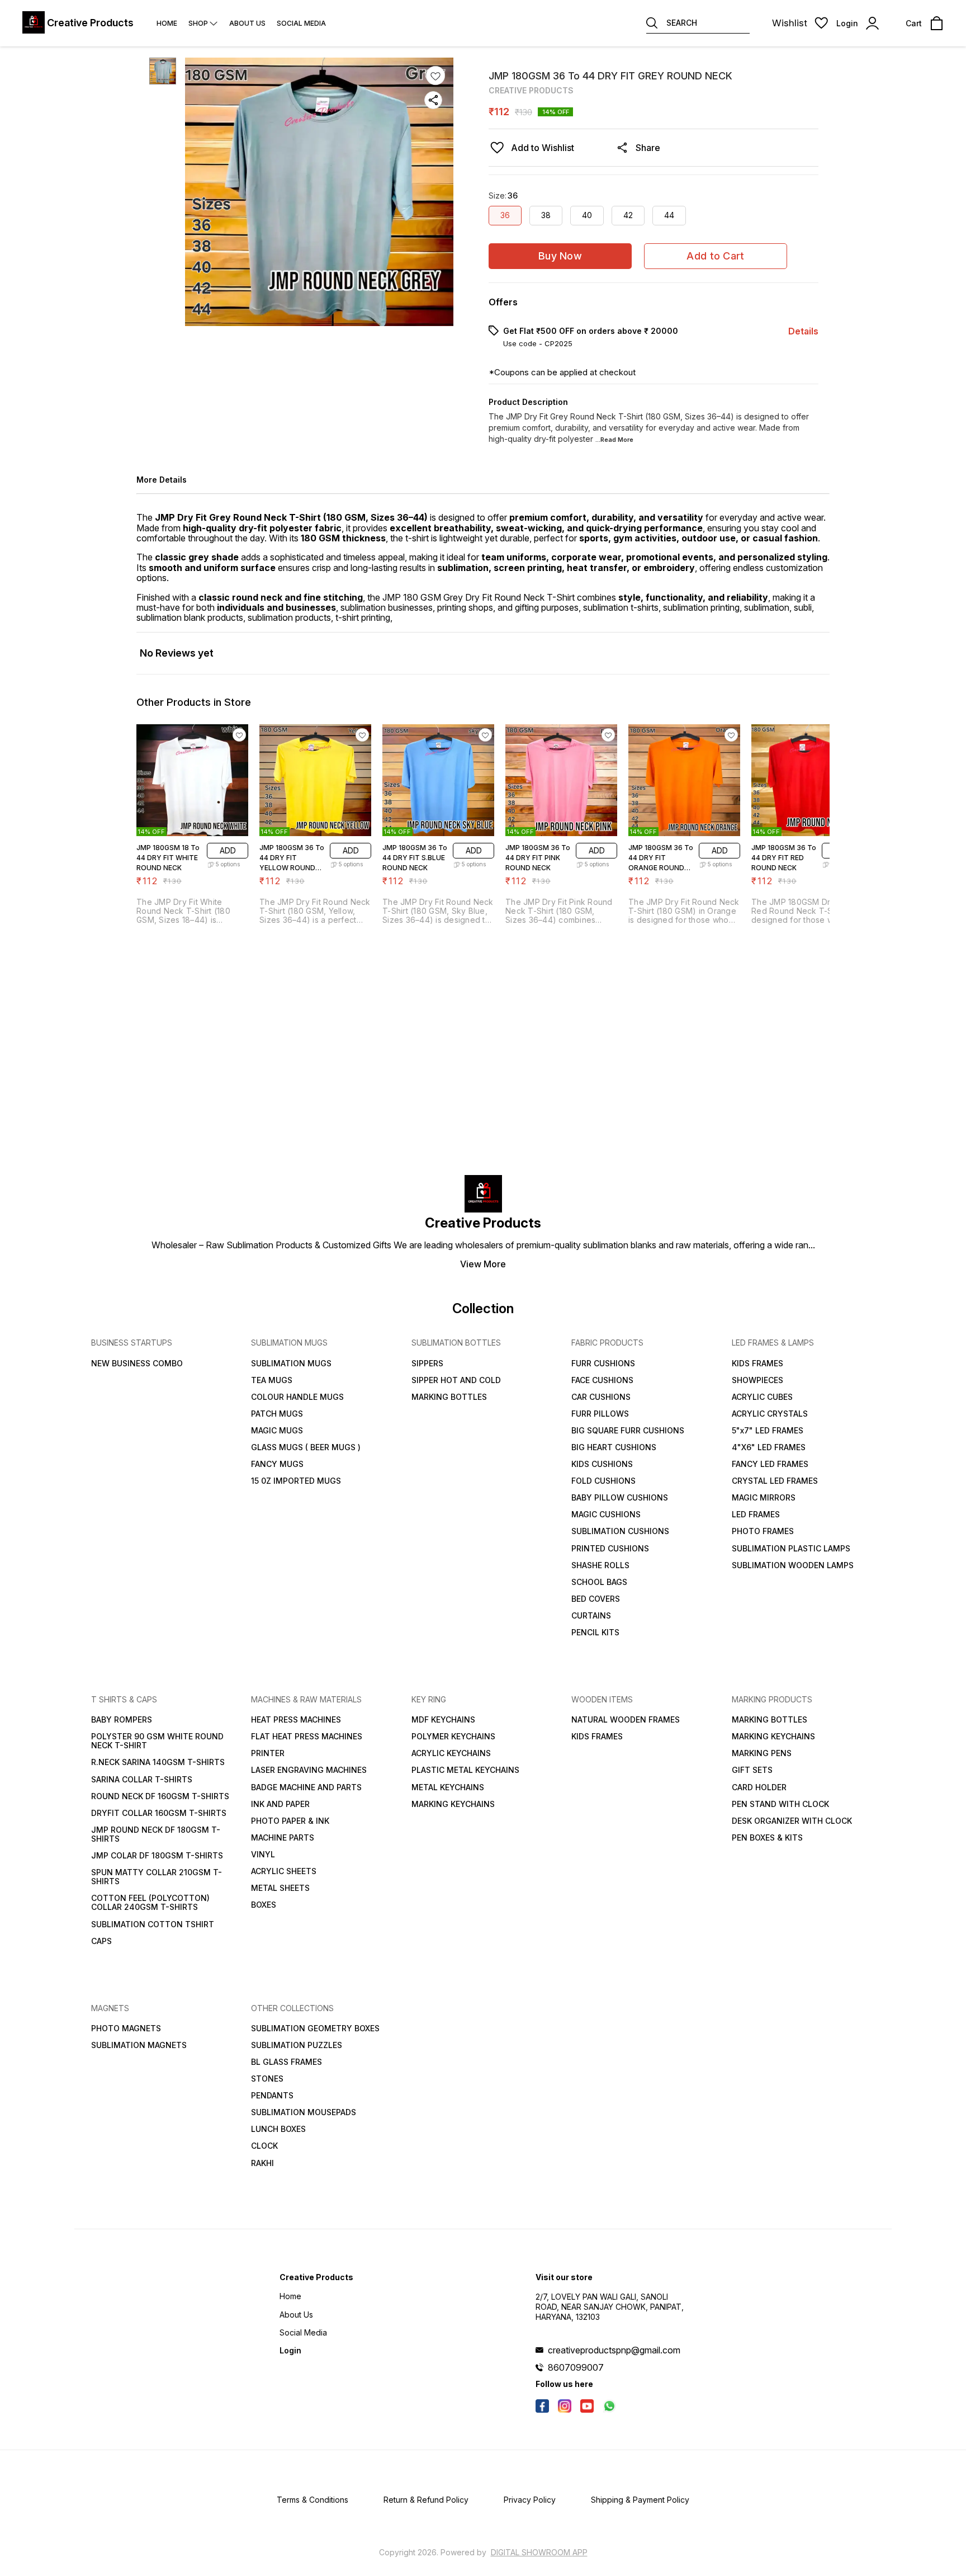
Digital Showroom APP (539, 2552)
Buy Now (560, 256)
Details (803, 331)
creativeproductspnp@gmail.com (614, 2350)
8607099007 (576, 2367)
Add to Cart (715, 256)
